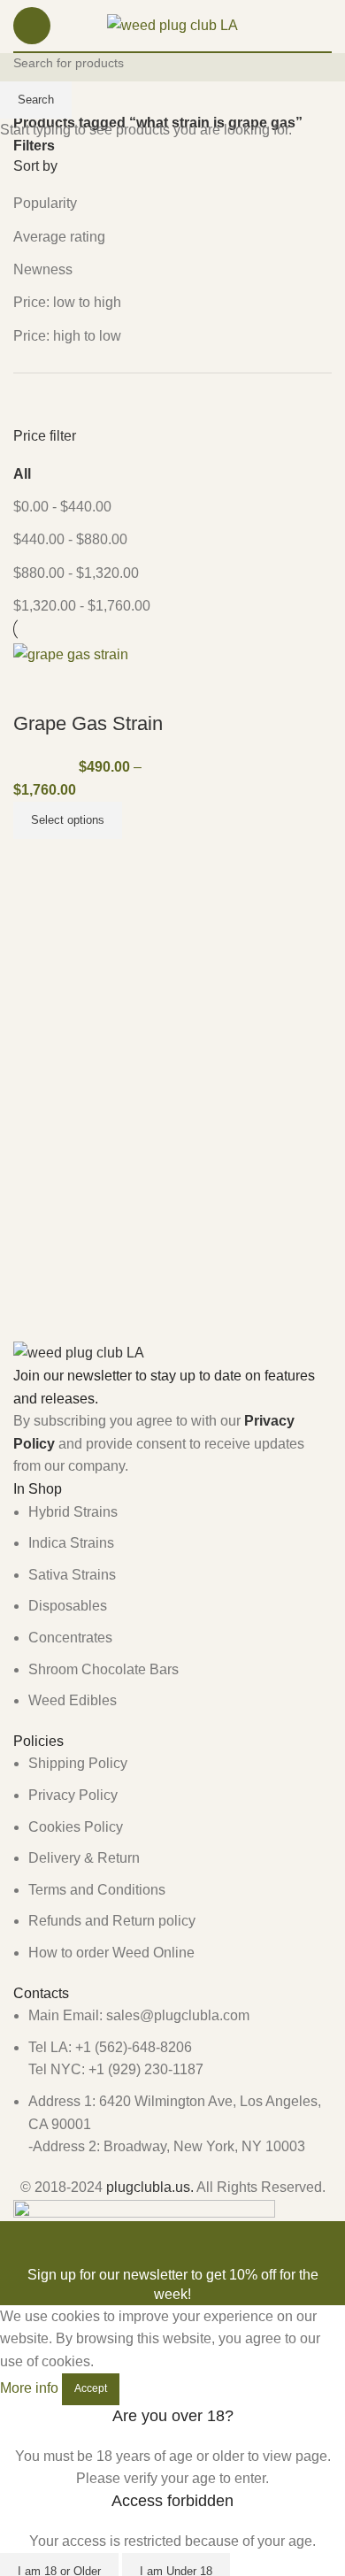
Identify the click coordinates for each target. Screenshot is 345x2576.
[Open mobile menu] (32, 26)
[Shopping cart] (325, 26)
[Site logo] (172, 24)
